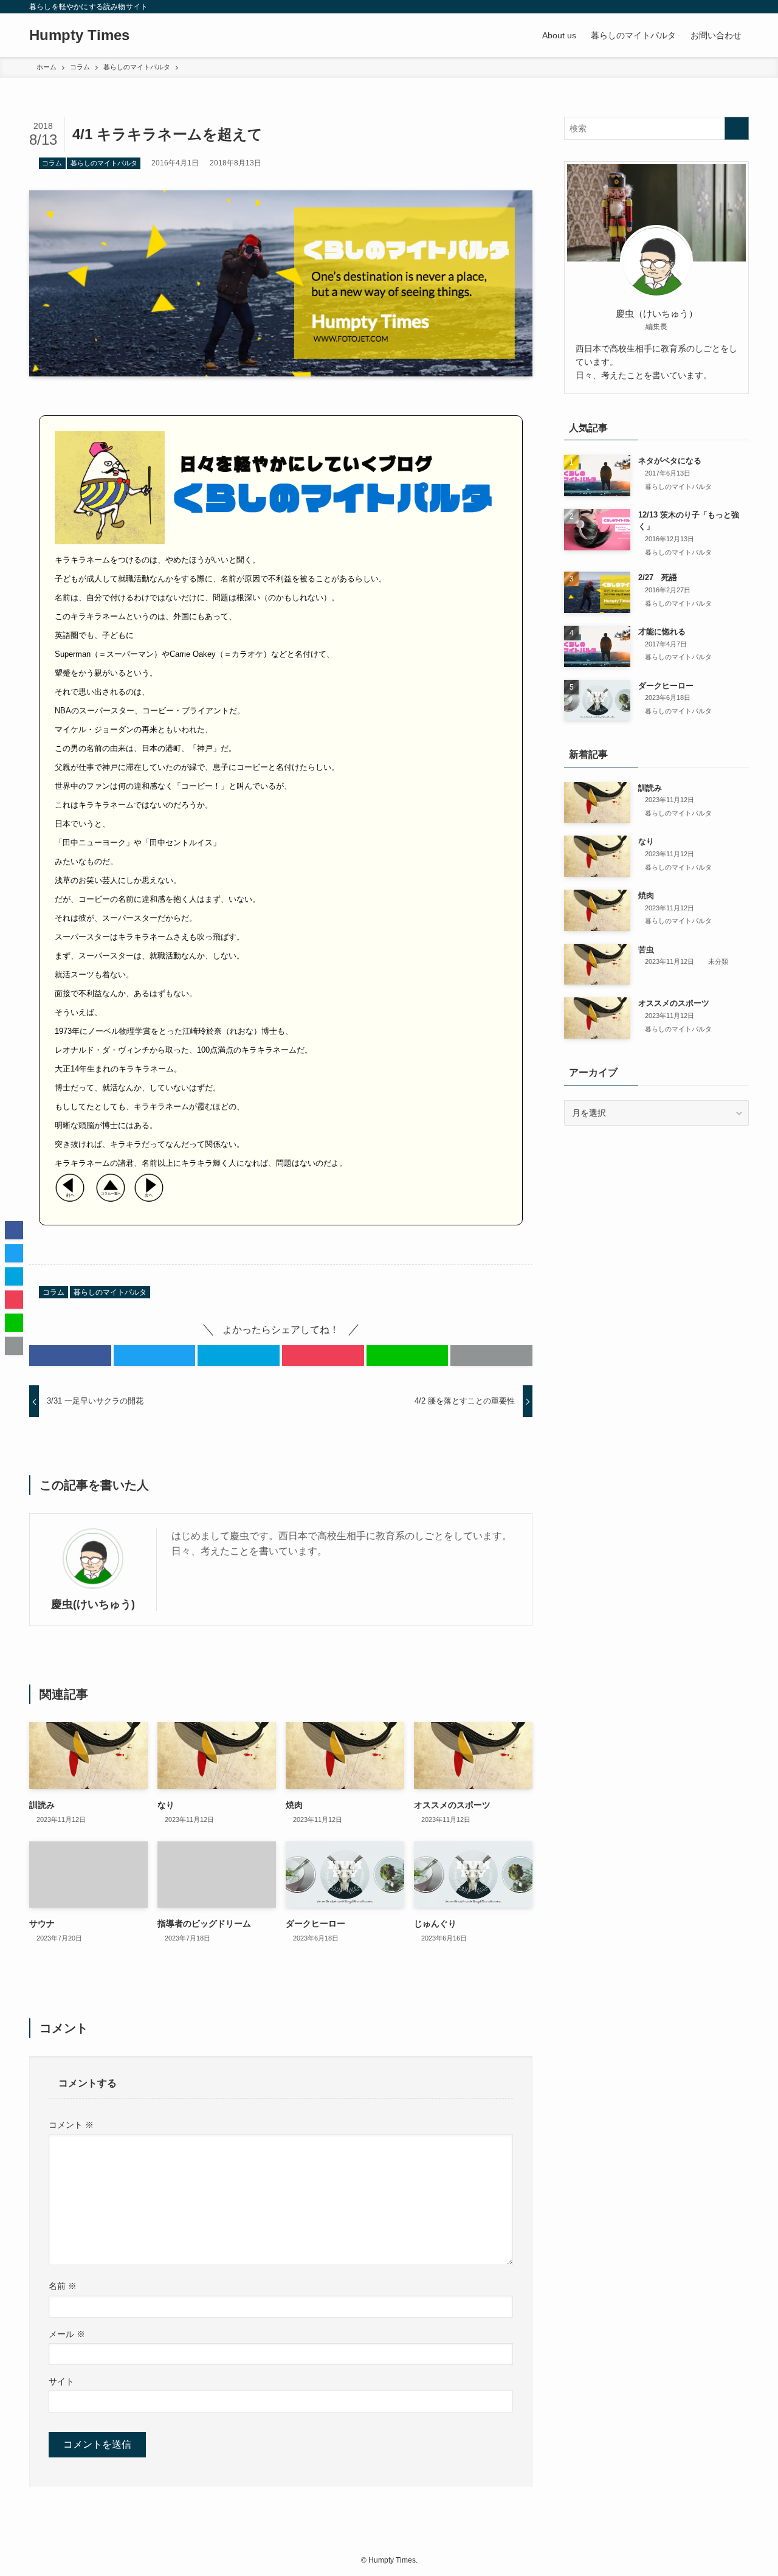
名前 (63, 2286)
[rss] (725, 7)
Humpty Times (79, 35)
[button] (70, 1356)
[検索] (741, 7)
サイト (61, 2381)
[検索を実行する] (737, 128)
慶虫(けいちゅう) (93, 1604)
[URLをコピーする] (491, 1356)
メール (67, 2334)
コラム (52, 163)
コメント (71, 2125)
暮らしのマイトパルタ (104, 163)
